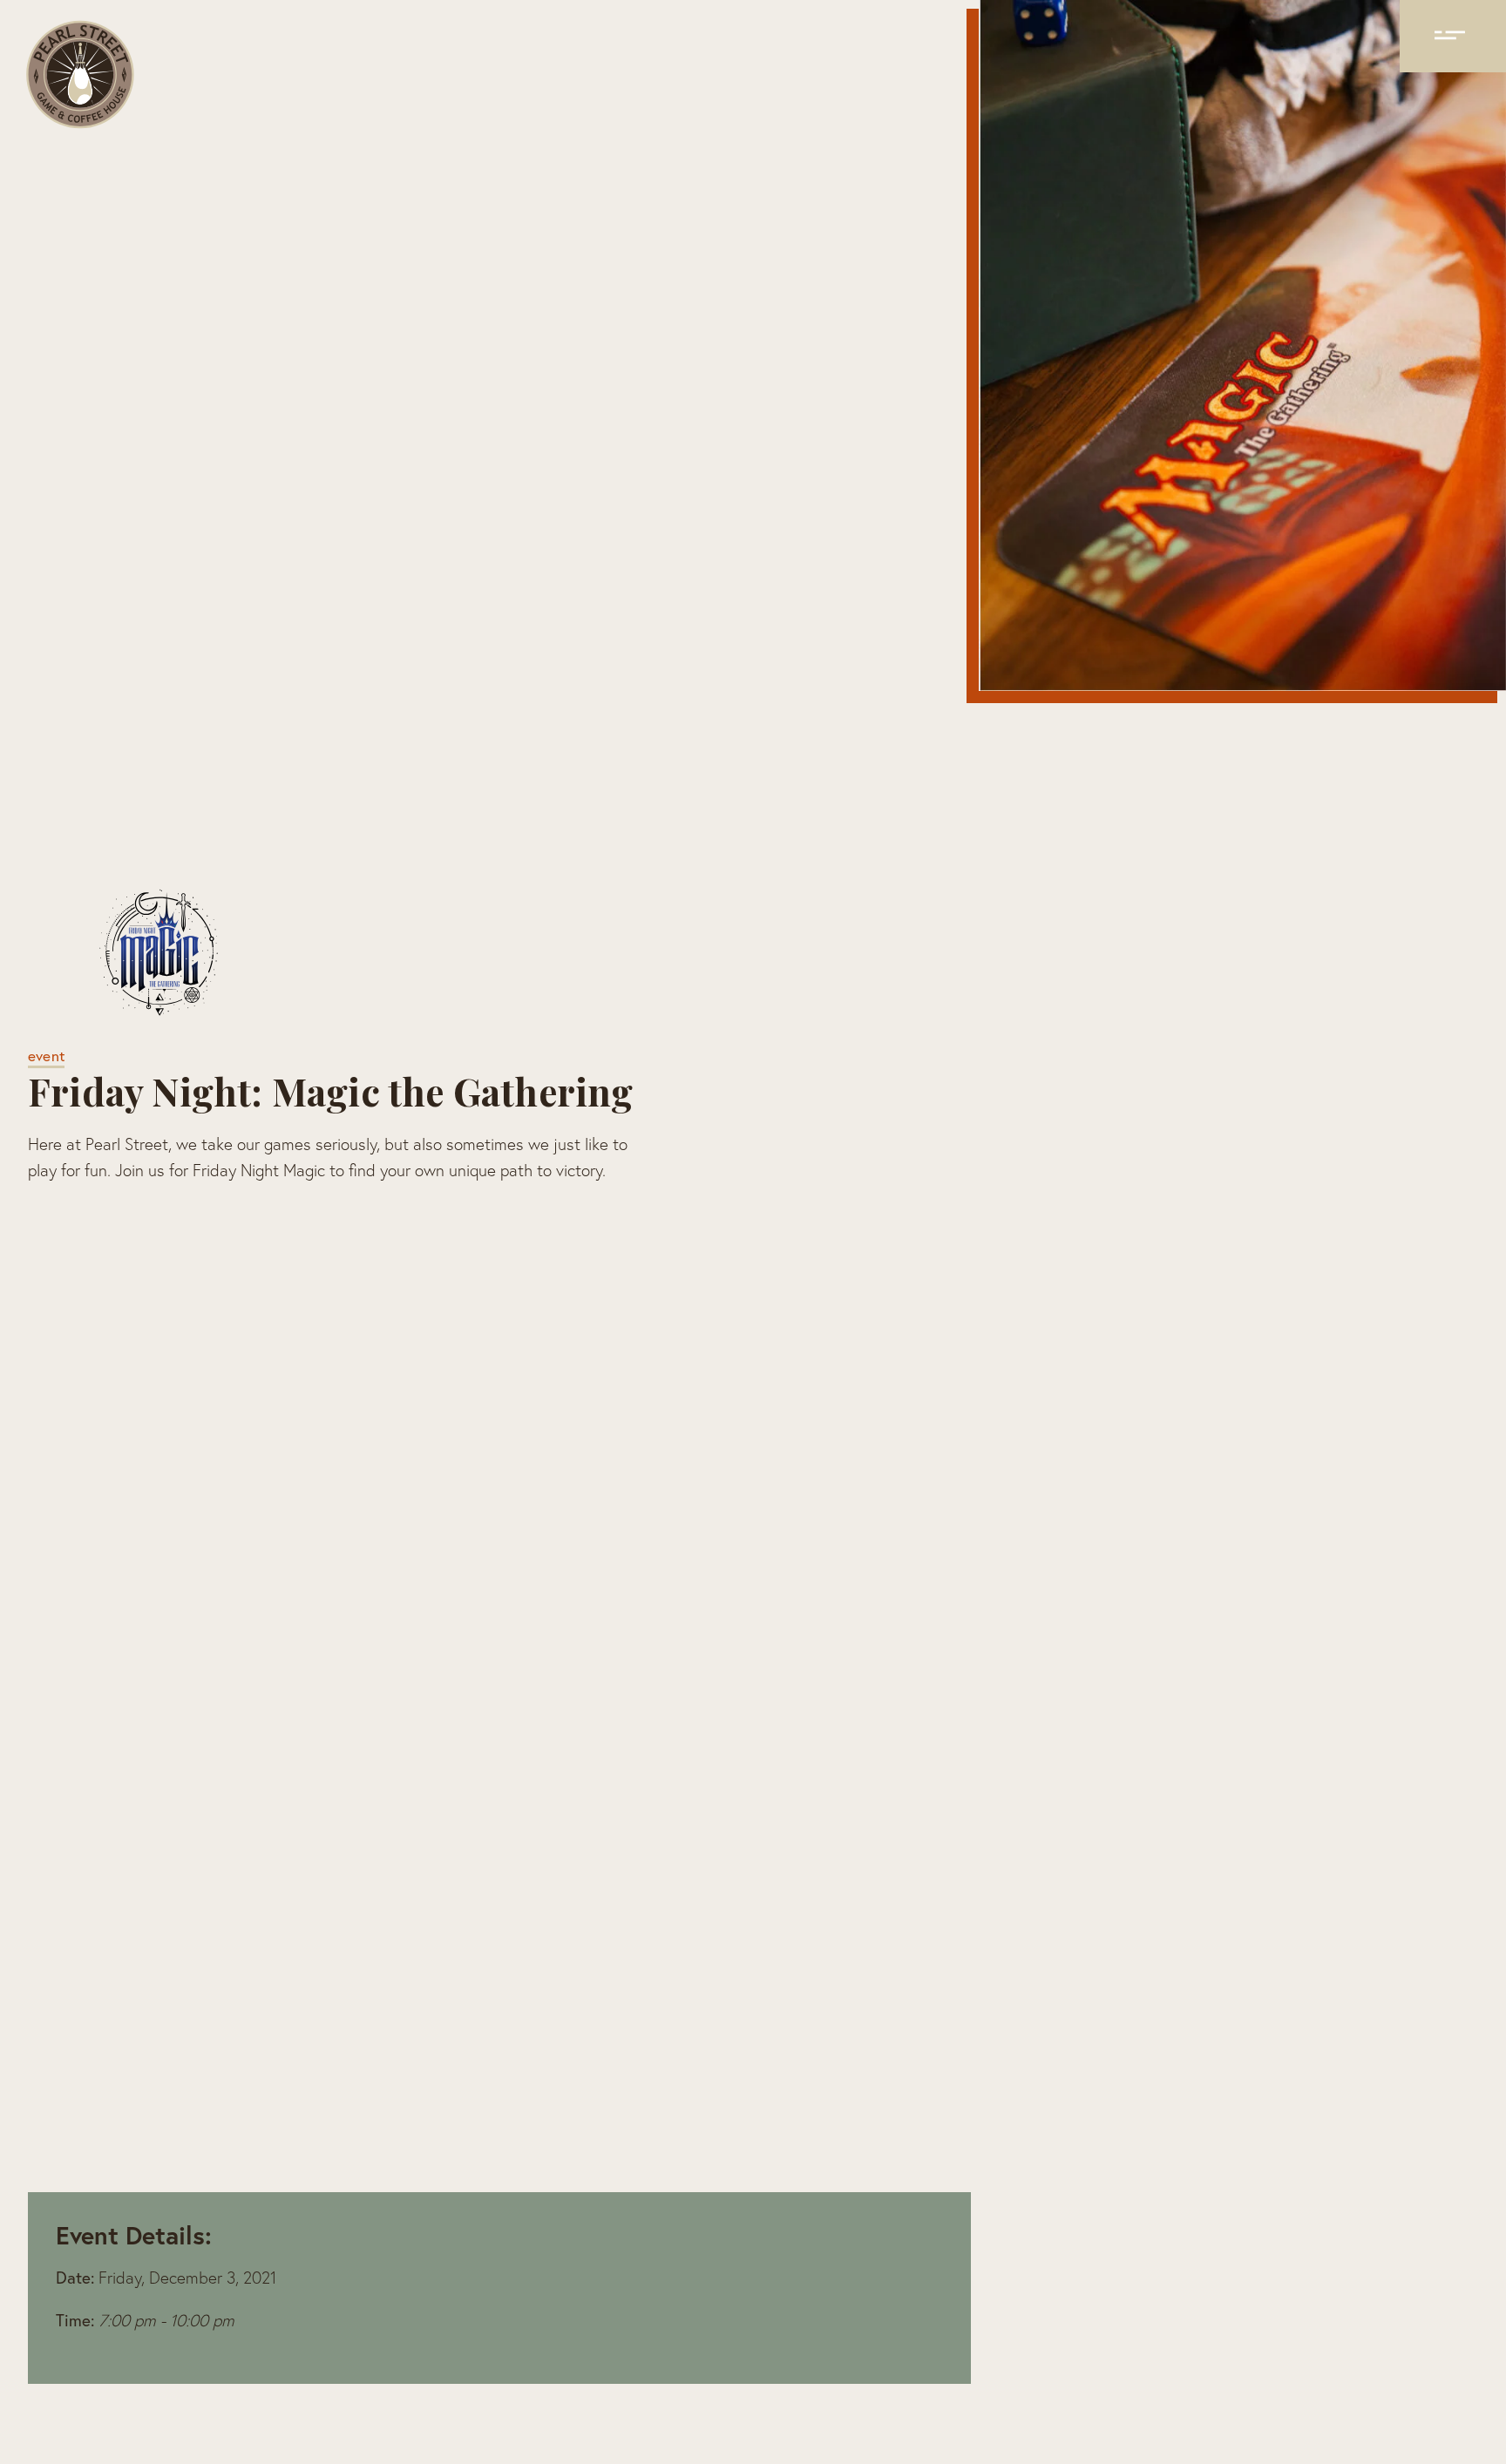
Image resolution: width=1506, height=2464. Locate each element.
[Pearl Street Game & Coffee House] (79, 78)
